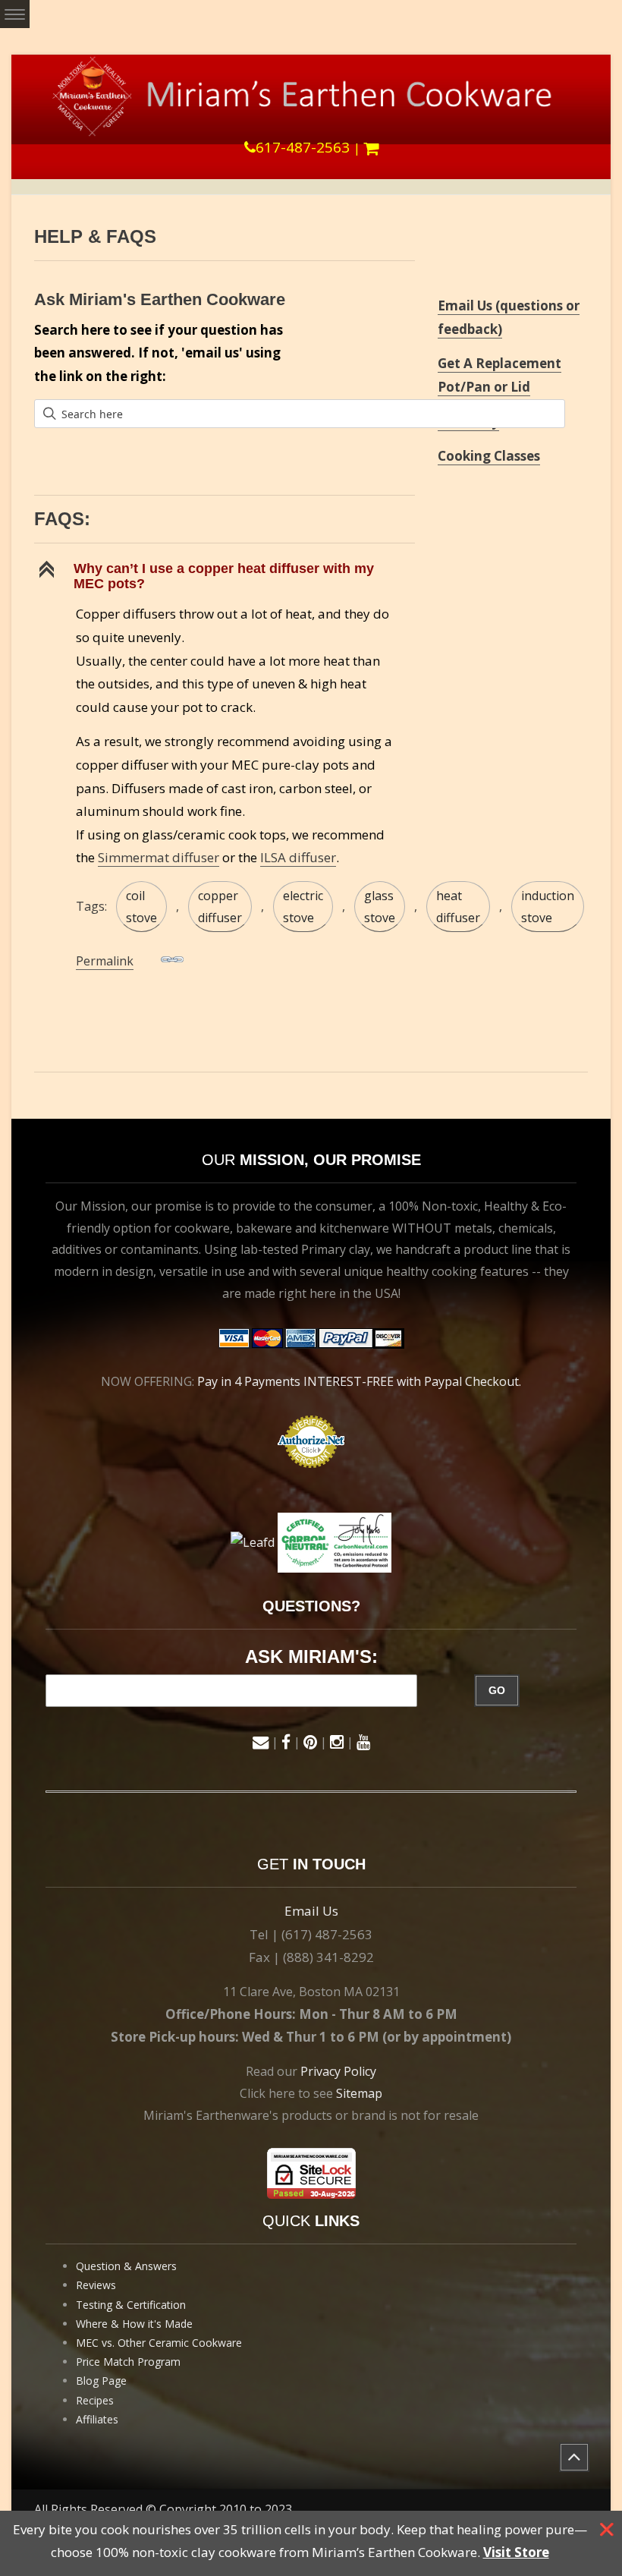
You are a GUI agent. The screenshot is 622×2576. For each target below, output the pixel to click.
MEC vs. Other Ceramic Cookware (159, 2343)
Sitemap (359, 2093)
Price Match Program (128, 2362)
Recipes (95, 2400)
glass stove (380, 907)
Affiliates (97, 2419)
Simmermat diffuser (159, 857)
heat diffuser (458, 907)
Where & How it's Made (134, 2324)
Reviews (96, 2285)
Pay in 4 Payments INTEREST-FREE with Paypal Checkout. (359, 1381)
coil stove (141, 907)
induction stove (548, 907)
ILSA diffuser (298, 857)
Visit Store (516, 2552)
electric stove (303, 907)
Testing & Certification (131, 2305)
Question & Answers (126, 2266)
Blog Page (101, 2381)
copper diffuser (220, 907)
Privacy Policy (338, 2071)
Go (497, 1690)
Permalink (105, 961)
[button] (225, 576)
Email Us (311, 1911)
